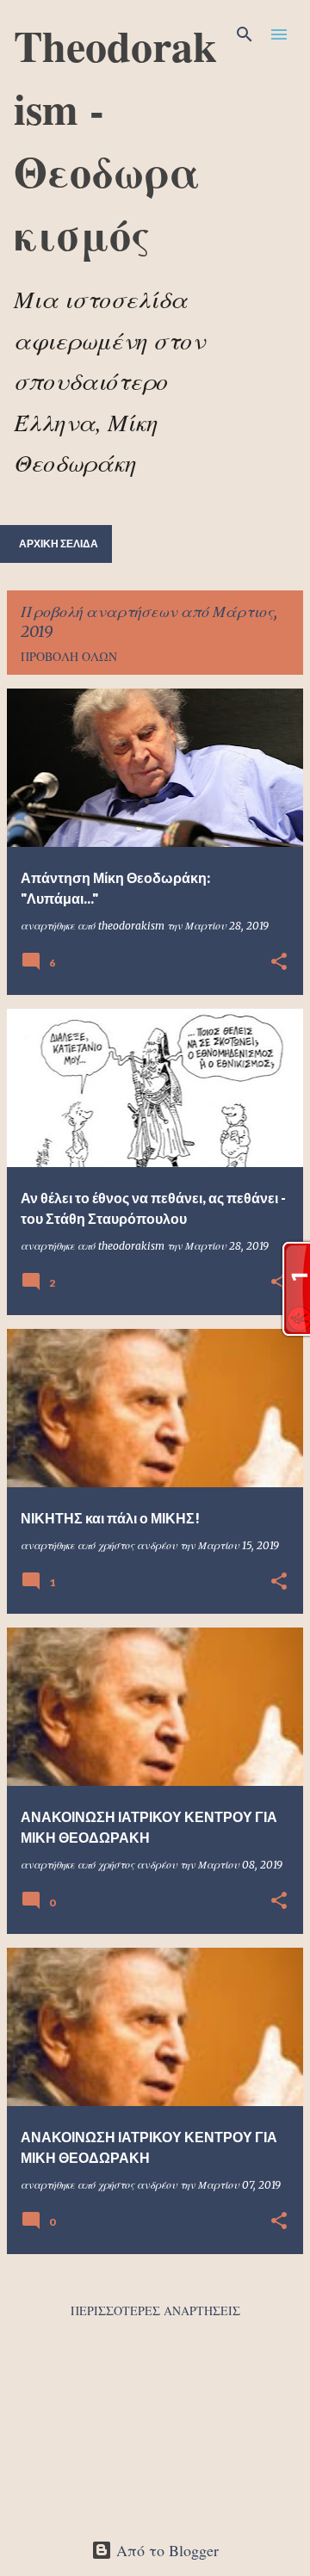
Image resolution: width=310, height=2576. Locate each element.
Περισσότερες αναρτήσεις (155, 2310)
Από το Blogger (165, 2550)
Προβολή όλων (69, 656)
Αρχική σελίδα (59, 544)
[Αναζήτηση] (245, 34)
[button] (279, 963)
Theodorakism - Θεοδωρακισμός (115, 139)
